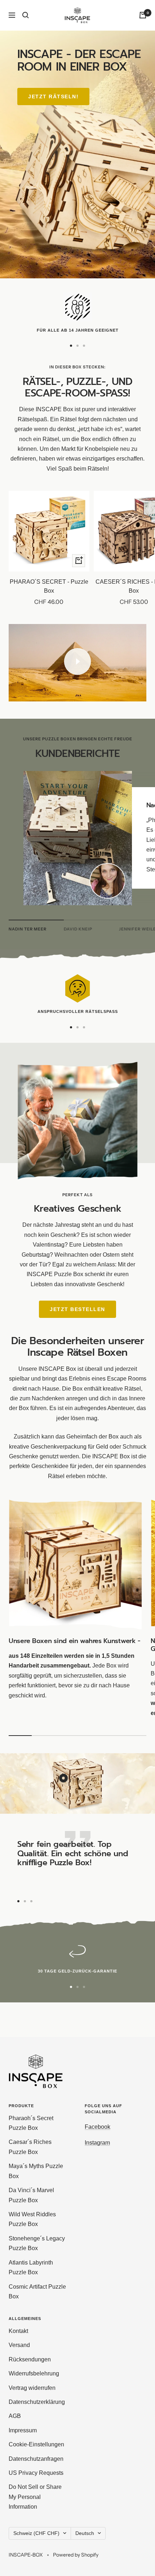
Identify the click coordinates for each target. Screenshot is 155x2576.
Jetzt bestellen (77, 1309)
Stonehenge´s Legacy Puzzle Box (37, 2243)
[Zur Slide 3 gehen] (84, 346)
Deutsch (85, 2533)
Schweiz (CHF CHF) (36, 2533)
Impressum (23, 2430)
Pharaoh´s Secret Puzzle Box (31, 2123)
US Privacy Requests (36, 2473)
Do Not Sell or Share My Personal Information (35, 2497)
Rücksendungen (30, 2359)
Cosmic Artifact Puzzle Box (37, 2292)
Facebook (98, 2127)
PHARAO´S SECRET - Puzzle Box (49, 586)
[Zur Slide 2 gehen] (77, 346)
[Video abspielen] (77, 661)
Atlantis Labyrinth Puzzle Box (31, 2267)
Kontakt (18, 2331)
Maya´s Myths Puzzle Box (36, 2171)
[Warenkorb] (143, 15)
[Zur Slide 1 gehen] (71, 346)
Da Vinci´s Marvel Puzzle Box (31, 2195)
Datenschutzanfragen (36, 2459)
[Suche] (26, 15)
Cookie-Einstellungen (36, 2444)
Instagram (97, 2143)
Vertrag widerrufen (32, 2388)
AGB (15, 2416)
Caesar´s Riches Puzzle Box (30, 2147)
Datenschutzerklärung (37, 2402)
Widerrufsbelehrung (34, 2373)
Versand (19, 2345)
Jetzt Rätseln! (53, 97)
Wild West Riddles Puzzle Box (32, 2219)
